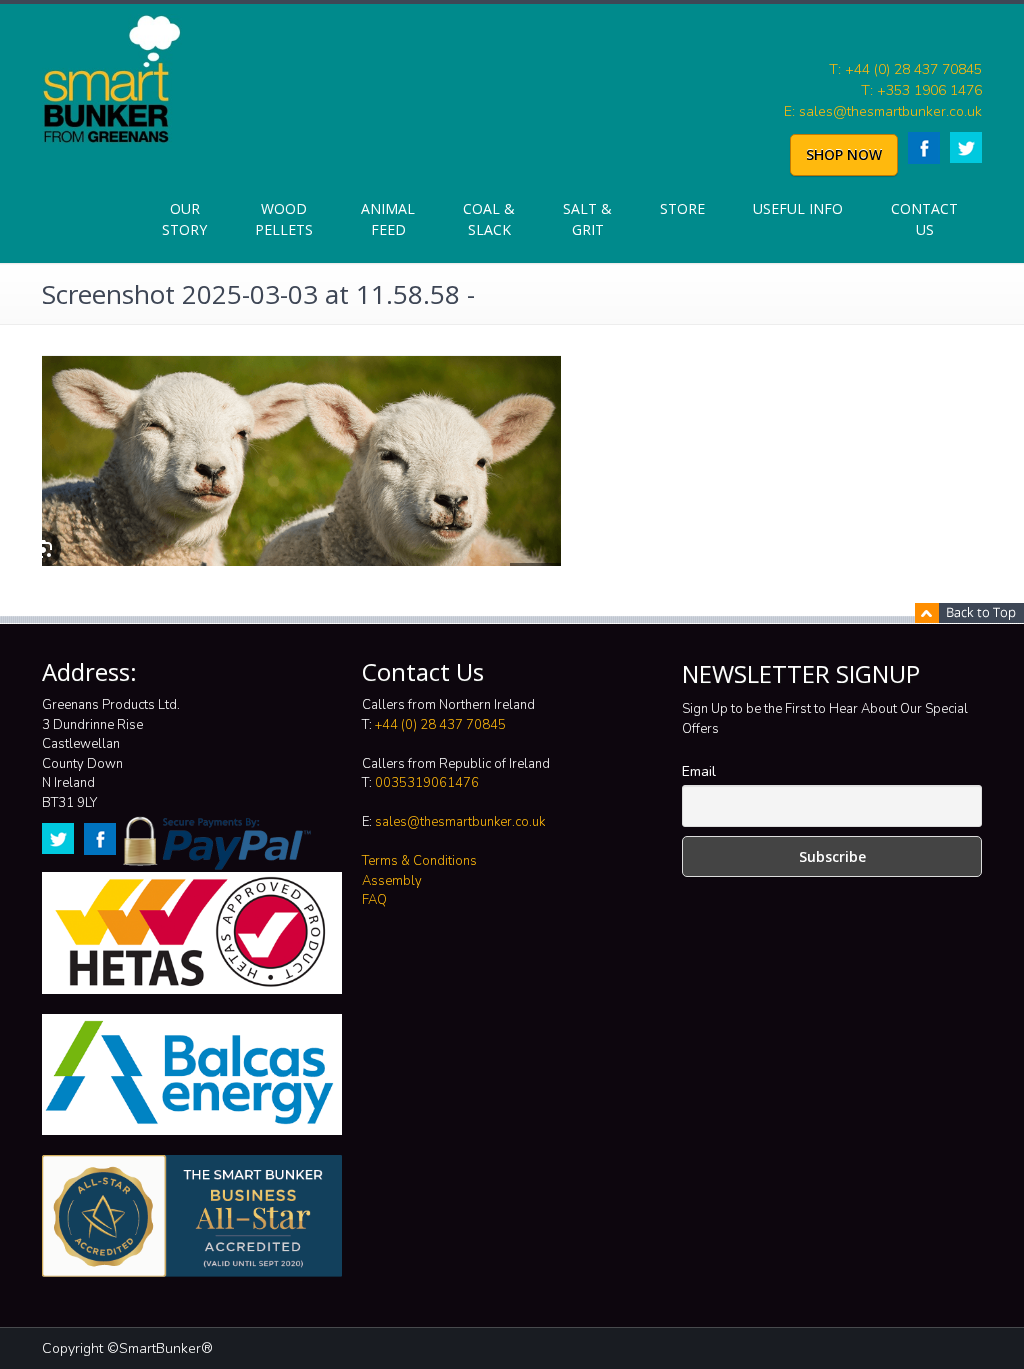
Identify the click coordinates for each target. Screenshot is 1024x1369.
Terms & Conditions (419, 861)
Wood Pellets (284, 219)
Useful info (798, 208)
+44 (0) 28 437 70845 (440, 725)
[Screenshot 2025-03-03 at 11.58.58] (301, 459)
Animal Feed (388, 219)
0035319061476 (427, 783)
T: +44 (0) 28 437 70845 (905, 69)
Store (682, 208)
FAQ (374, 900)
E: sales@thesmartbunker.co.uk (883, 111)
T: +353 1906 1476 (921, 90)
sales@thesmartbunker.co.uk (460, 822)
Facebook (924, 148)
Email (699, 771)
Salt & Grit (587, 219)
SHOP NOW (844, 154)
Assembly (392, 881)
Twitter (966, 147)
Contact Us (924, 219)
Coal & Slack (489, 219)
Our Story (184, 219)
